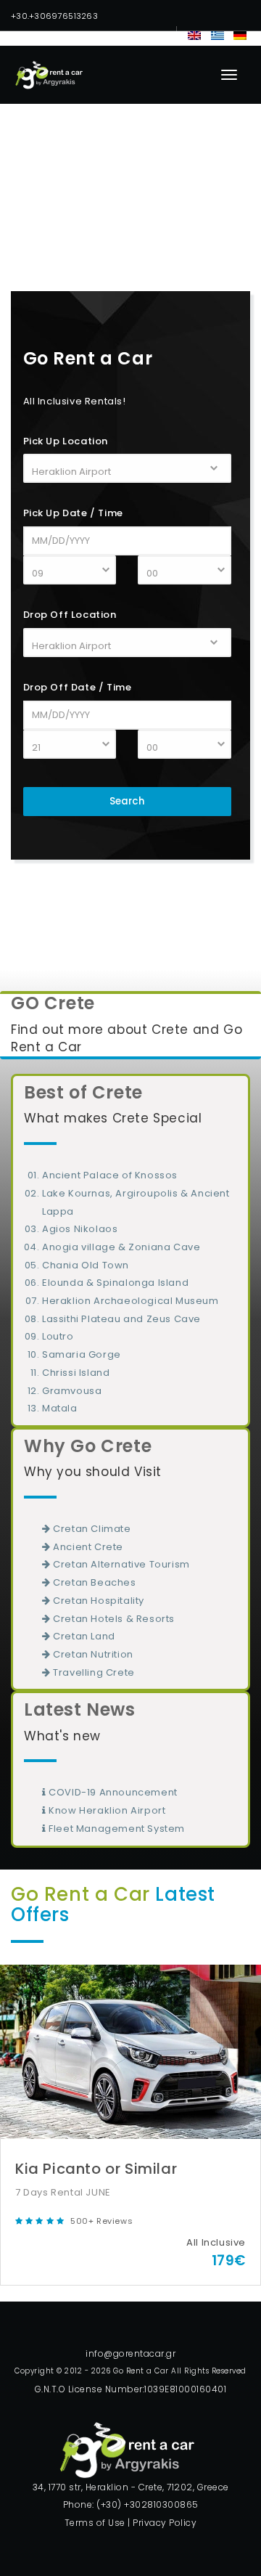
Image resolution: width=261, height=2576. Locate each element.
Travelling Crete (93, 1672)
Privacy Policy (165, 2523)
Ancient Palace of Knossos (110, 1175)
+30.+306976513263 (54, 16)
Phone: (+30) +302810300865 (131, 2504)
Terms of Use (95, 2523)
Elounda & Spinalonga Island (115, 1283)
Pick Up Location (66, 441)
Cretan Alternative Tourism (120, 1564)
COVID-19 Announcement (112, 1792)
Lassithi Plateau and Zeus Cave (121, 1319)
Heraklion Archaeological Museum (130, 1301)
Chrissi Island (76, 1373)
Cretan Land (83, 1636)
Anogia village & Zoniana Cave (121, 1247)
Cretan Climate (91, 1529)
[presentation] (22, 2114)
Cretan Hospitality (98, 1601)
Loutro (58, 1336)
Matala (60, 1408)
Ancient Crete (87, 1547)
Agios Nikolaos (80, 1229)
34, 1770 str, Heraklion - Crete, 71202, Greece (131, 2487)
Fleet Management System (116, 1829)
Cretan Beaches (94, 1582)
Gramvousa (72, 1391)
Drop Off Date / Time (78, 687)
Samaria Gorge (82, 1354)
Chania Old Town (86, 1265)
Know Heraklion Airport (106, 1810)
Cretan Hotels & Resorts (113, 1619)
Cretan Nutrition (92, 1654)
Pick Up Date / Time (73, 513)
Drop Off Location (70, 615)
